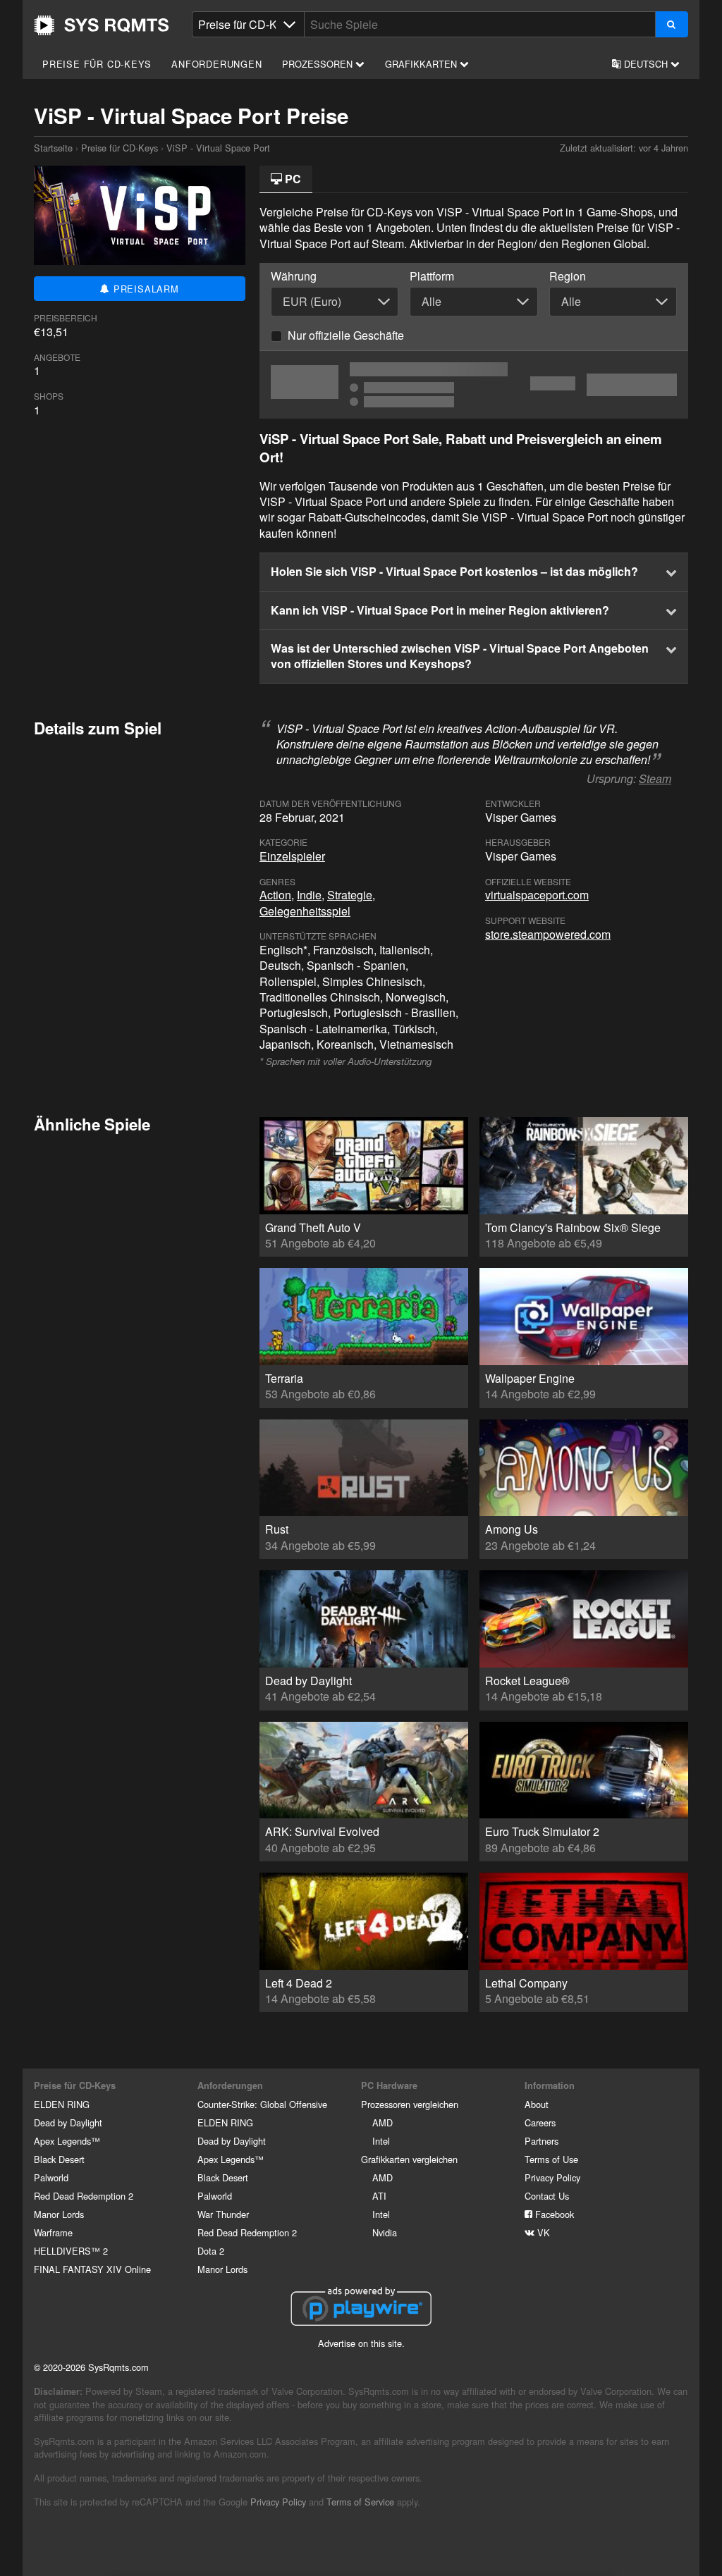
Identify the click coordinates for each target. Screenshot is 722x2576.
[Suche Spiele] (672, 24)
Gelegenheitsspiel (305, 911)
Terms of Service (360, 2502)
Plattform (432, 276)
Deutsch (646, 64)
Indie (309, 895)
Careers (540, 2122)
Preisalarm (145, 289)
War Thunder (223, 2214)
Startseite (102, 25)
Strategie (350, 895)
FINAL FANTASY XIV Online (92, 2269)
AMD (383, 2122)
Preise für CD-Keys (97, 64)
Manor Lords (59, 2214)
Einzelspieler (292, 856)
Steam (655, 778)
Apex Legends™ (67, 2141)
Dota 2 (211, 2251)
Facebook (553, 2214)
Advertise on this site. (361, 2343)
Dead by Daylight (68, 2122)
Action (275, 895)
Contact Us (547, 2196)
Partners (541, 2141)
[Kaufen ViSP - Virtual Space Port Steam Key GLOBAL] (474, 385)
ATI (379, 2196)
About (537, 2104)
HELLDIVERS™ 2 (71, 2251)
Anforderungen (216, 64)
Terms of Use (551, 2159)
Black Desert (59, 2159)
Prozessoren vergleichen (410, 2104)
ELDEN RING (62, 2104)
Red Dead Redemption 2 (84, 2196)
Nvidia (385, 2232)
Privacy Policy (552, 2177)
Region (568, 276)
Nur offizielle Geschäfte (346, 335)
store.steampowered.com (548, 934)
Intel (381, 2141)
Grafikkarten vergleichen (409, 2159)
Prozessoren (319, 64)
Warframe (53, 2232)
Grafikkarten (422, 64)
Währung (294, 276)
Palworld (51, 2177)
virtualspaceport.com (537, 895)
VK (542, 2232)
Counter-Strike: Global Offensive (262, 2104)
